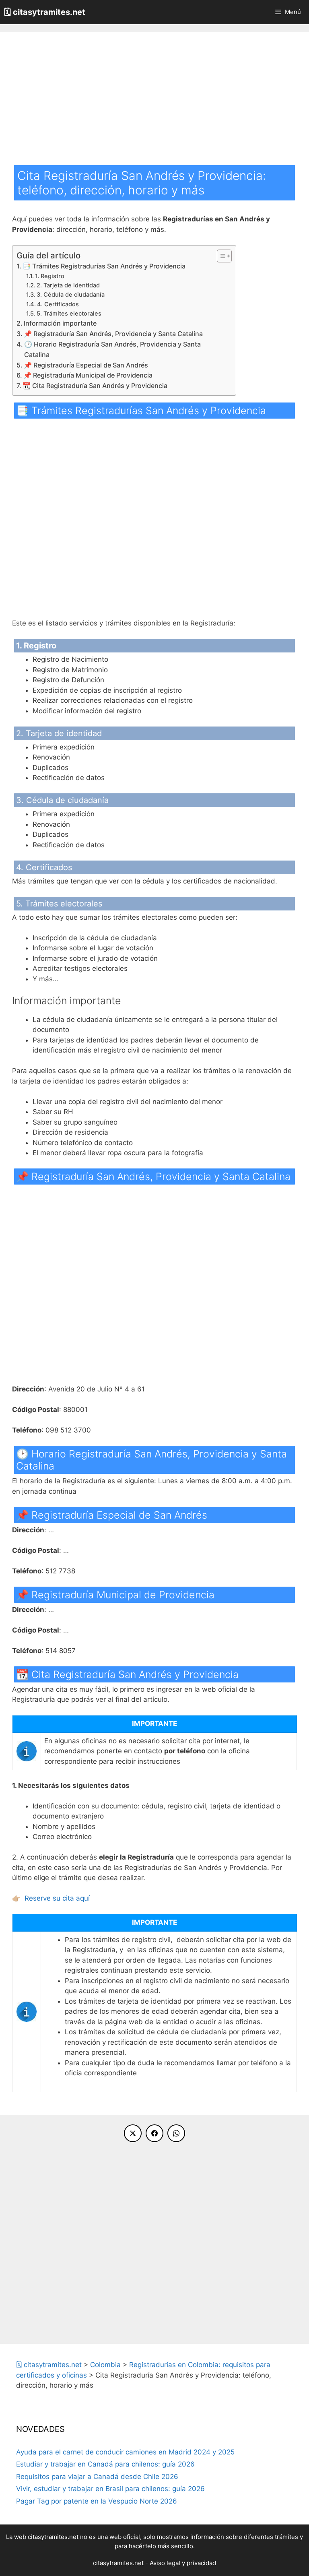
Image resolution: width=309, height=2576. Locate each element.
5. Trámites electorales (69, 314)
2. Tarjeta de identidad (68, 285)
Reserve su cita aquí (57, 1898)
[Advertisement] (154, 105)
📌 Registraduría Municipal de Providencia (88, 375)
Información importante (60, 323)
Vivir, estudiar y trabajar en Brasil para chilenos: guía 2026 (110, 2489)
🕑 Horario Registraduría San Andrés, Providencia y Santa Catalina (112, 349)
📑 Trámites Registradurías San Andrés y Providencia (104, 266)
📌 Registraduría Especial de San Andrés (86, 365)
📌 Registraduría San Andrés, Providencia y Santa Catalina (113, 334)
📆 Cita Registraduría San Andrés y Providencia (95, 386)
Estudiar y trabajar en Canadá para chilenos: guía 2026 (105, 2464)
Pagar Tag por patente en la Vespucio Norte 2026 (97, 2501)
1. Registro (50, 276)
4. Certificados (58, 304)
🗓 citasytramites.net (45, 12)
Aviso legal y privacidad (183, 2563)
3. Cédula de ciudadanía (71, 295)
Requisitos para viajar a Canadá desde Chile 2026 (97, 2477)
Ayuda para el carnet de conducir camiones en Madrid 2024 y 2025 (125, 2452)
